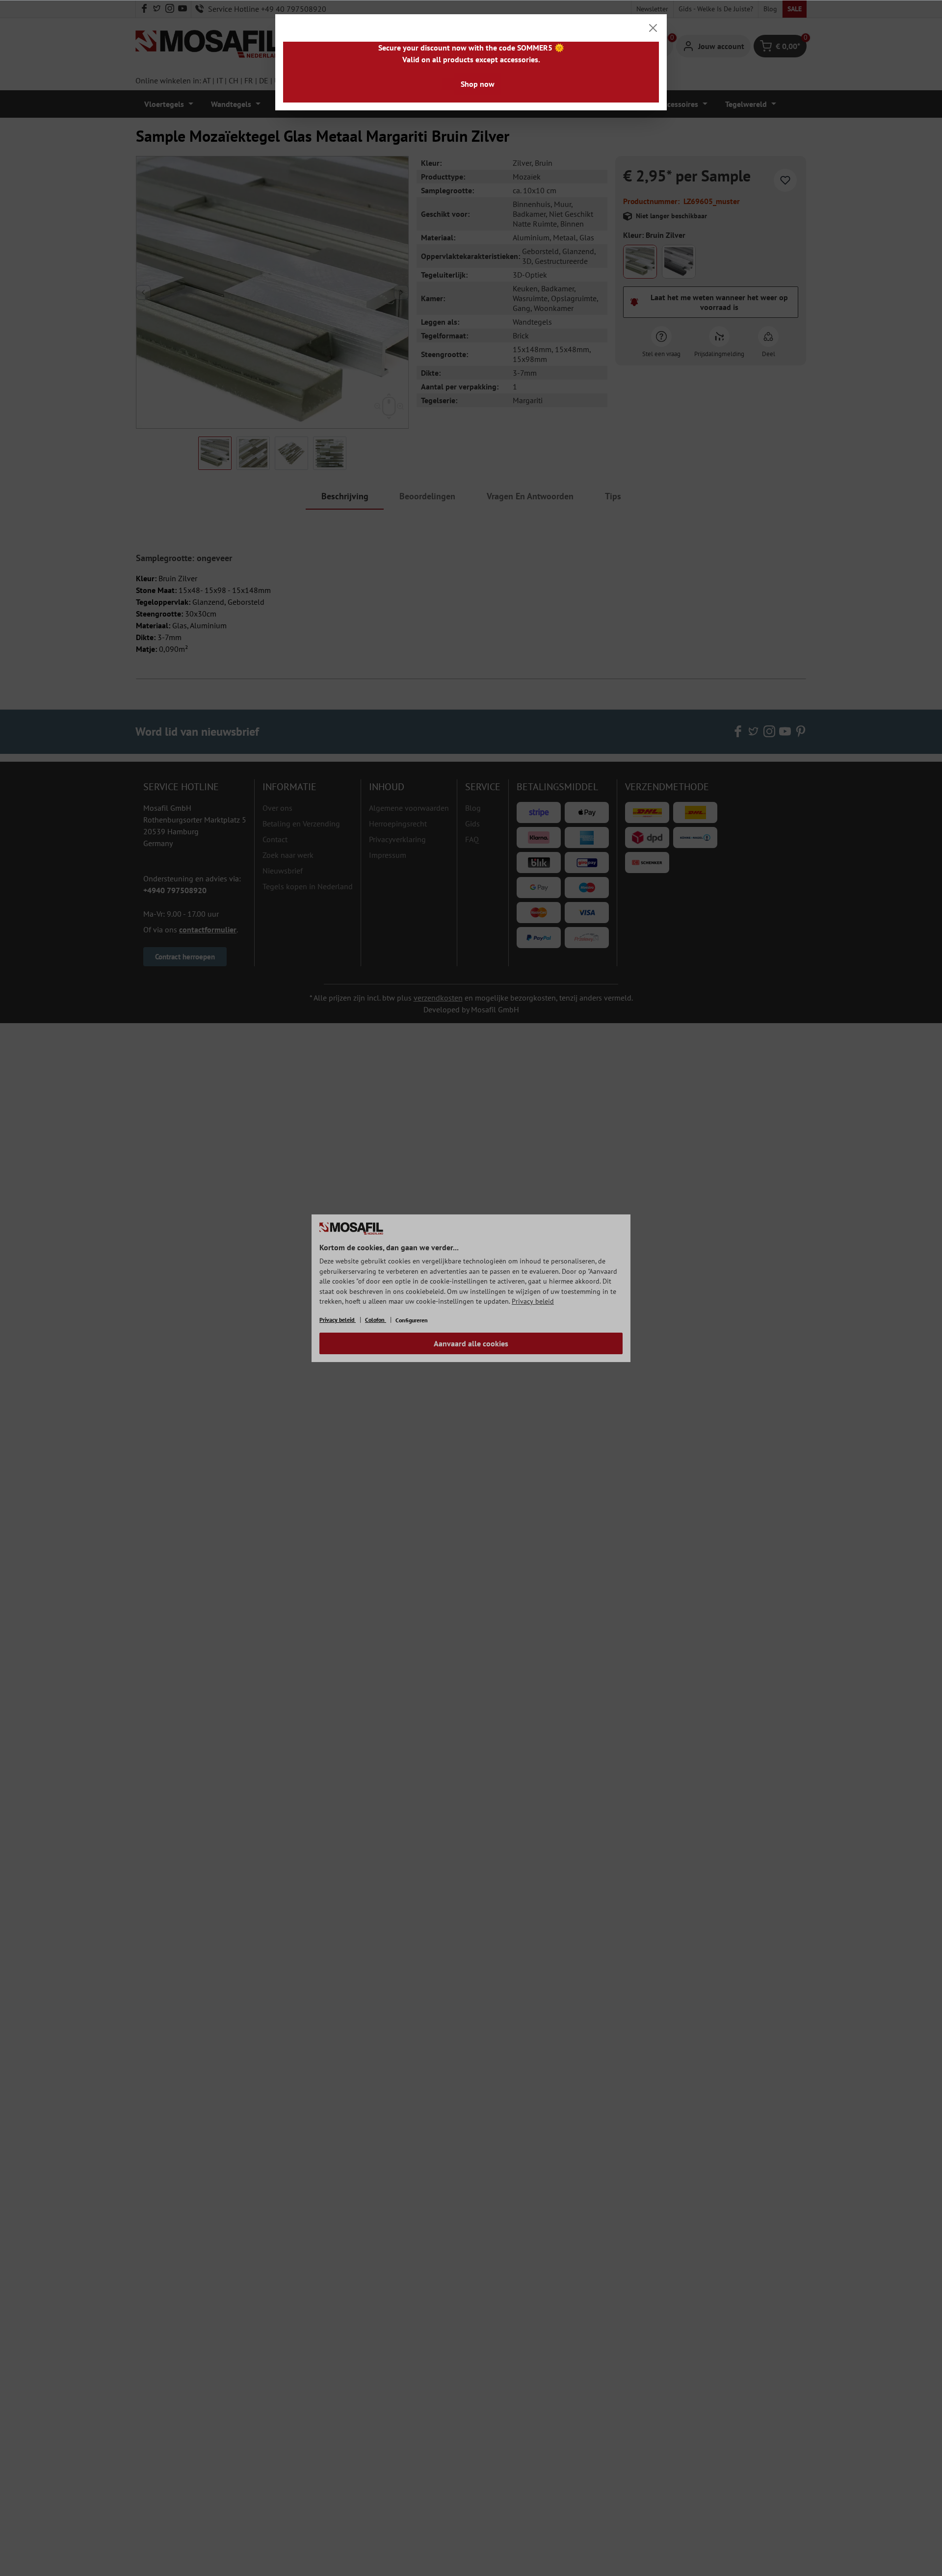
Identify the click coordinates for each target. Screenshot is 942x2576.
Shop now (478, 84)
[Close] (653, 28)
